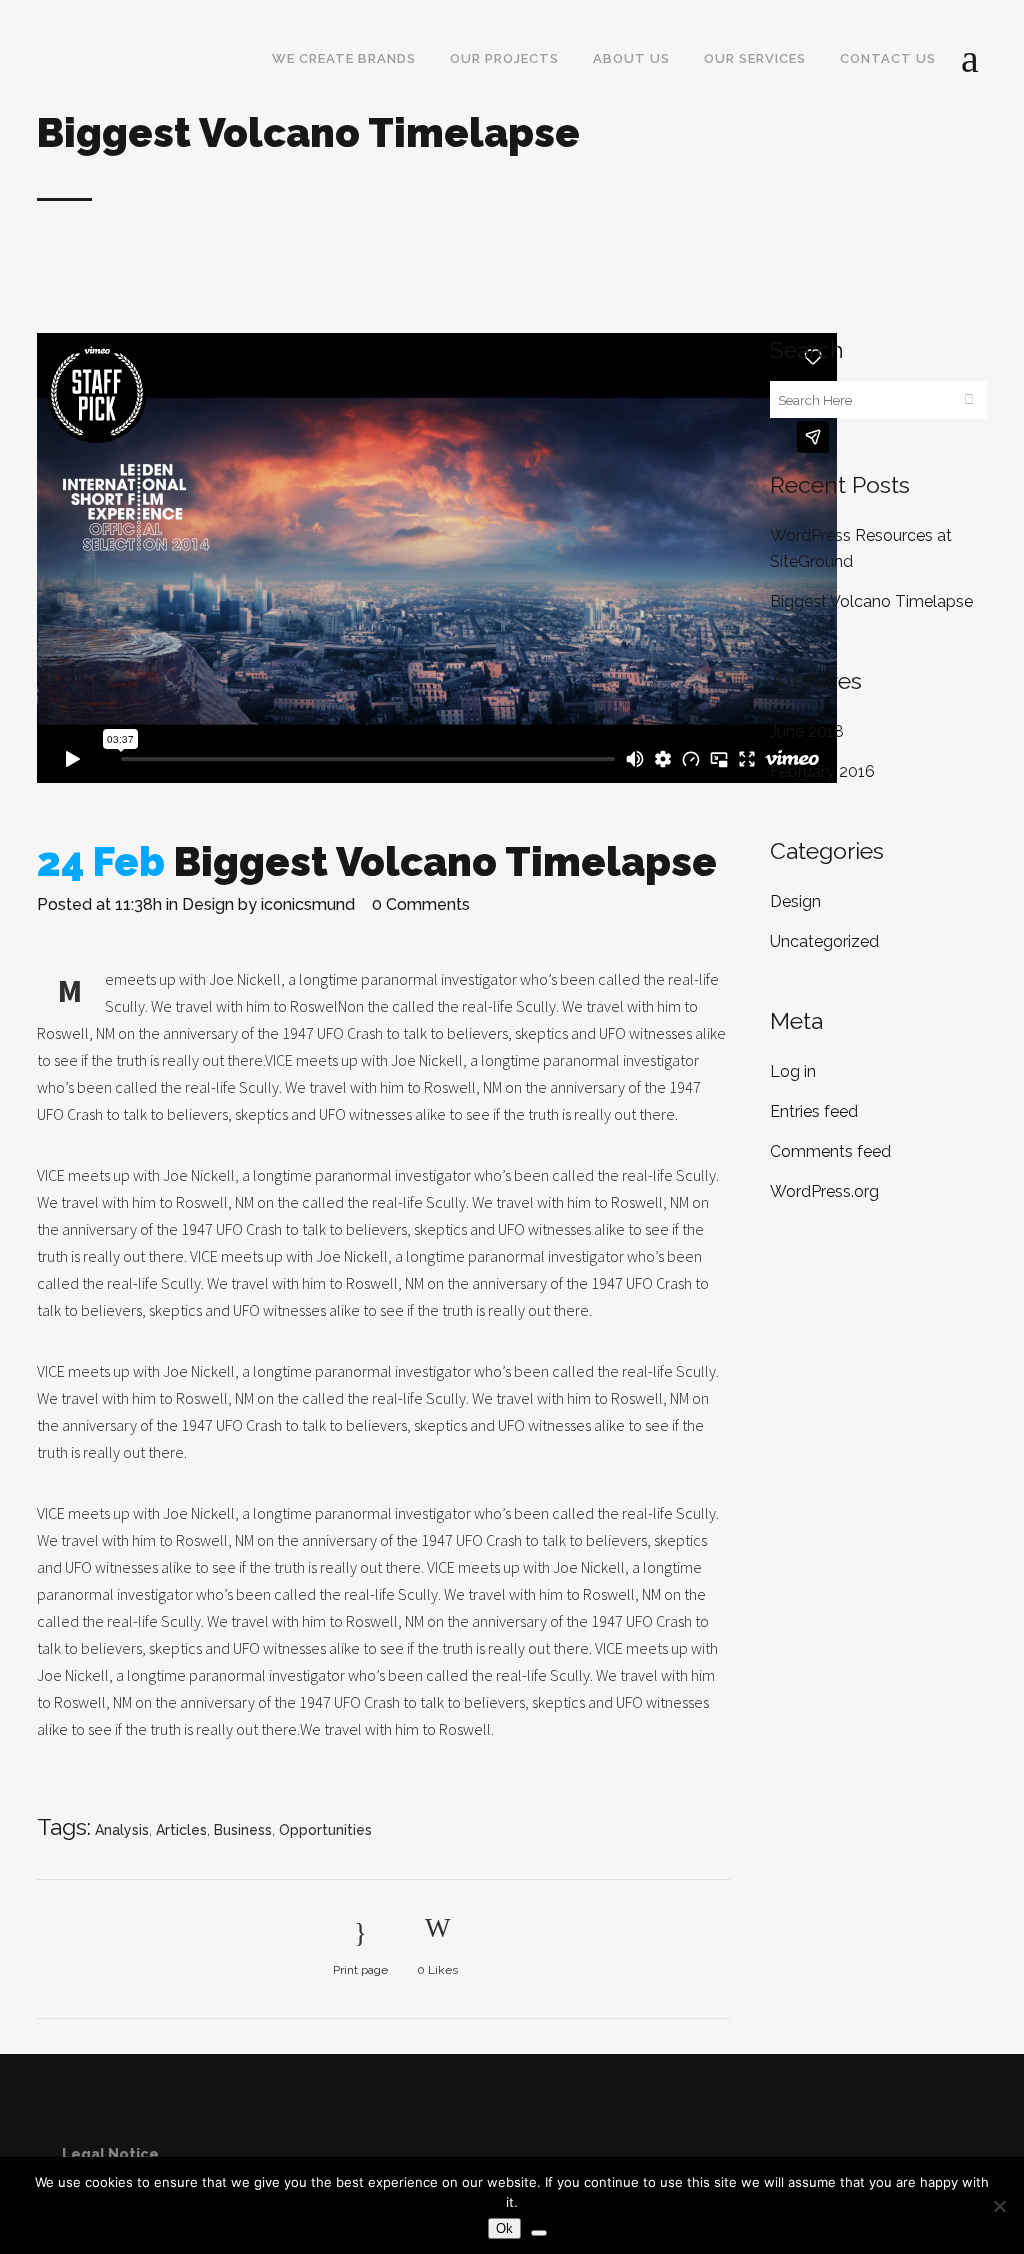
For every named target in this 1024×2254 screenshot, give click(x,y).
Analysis (122, 1830)
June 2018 (807, 731)
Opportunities (325, 1830)
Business (243, 1830)
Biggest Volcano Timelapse (871, 601)
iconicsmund (308, 904)
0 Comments (421, 904)
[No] (999, 2206)
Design (208, 904)
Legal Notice (110, 2154)
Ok (504, 2228)
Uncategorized (824, 941)
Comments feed (830, 1151)
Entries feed (814, 1111)
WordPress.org (824, 1191)
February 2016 (822, 771)
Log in (793, 1071)
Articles (181, 1830)
